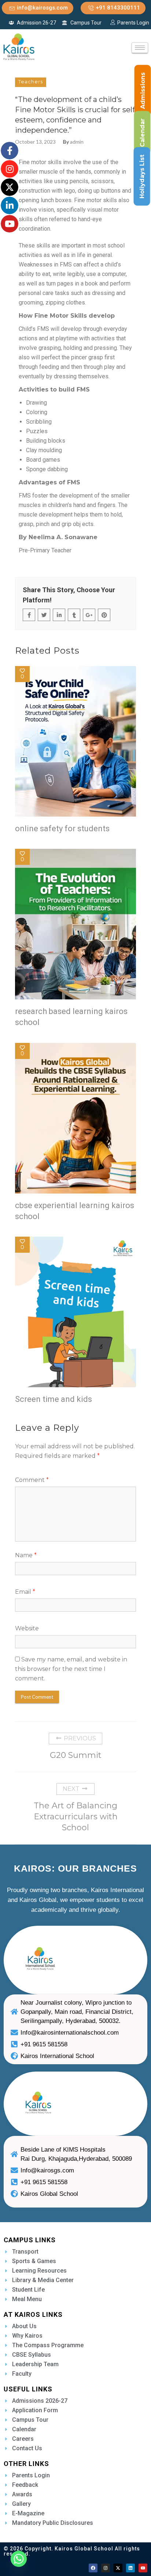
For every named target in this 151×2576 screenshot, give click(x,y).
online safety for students (62, 829)
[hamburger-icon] (140, 48)
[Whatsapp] (19, 2559)
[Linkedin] (130, 2568)
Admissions (143, 91)
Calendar (142, 133)
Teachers (31, 82)
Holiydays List (142, 177)
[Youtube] (143, 2568)
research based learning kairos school (71, 1017)
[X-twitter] (118, 2568)
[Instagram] (106, 2568)
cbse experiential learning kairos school (75, 1211)
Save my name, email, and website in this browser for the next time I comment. (71, 1669)
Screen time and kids (54, 1399)
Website (27, 1628)
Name (26, 1555)
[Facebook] (93, 2568)
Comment (32, 1480)
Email (25, 1592)
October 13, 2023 (35, 142)
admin (77, 142)
